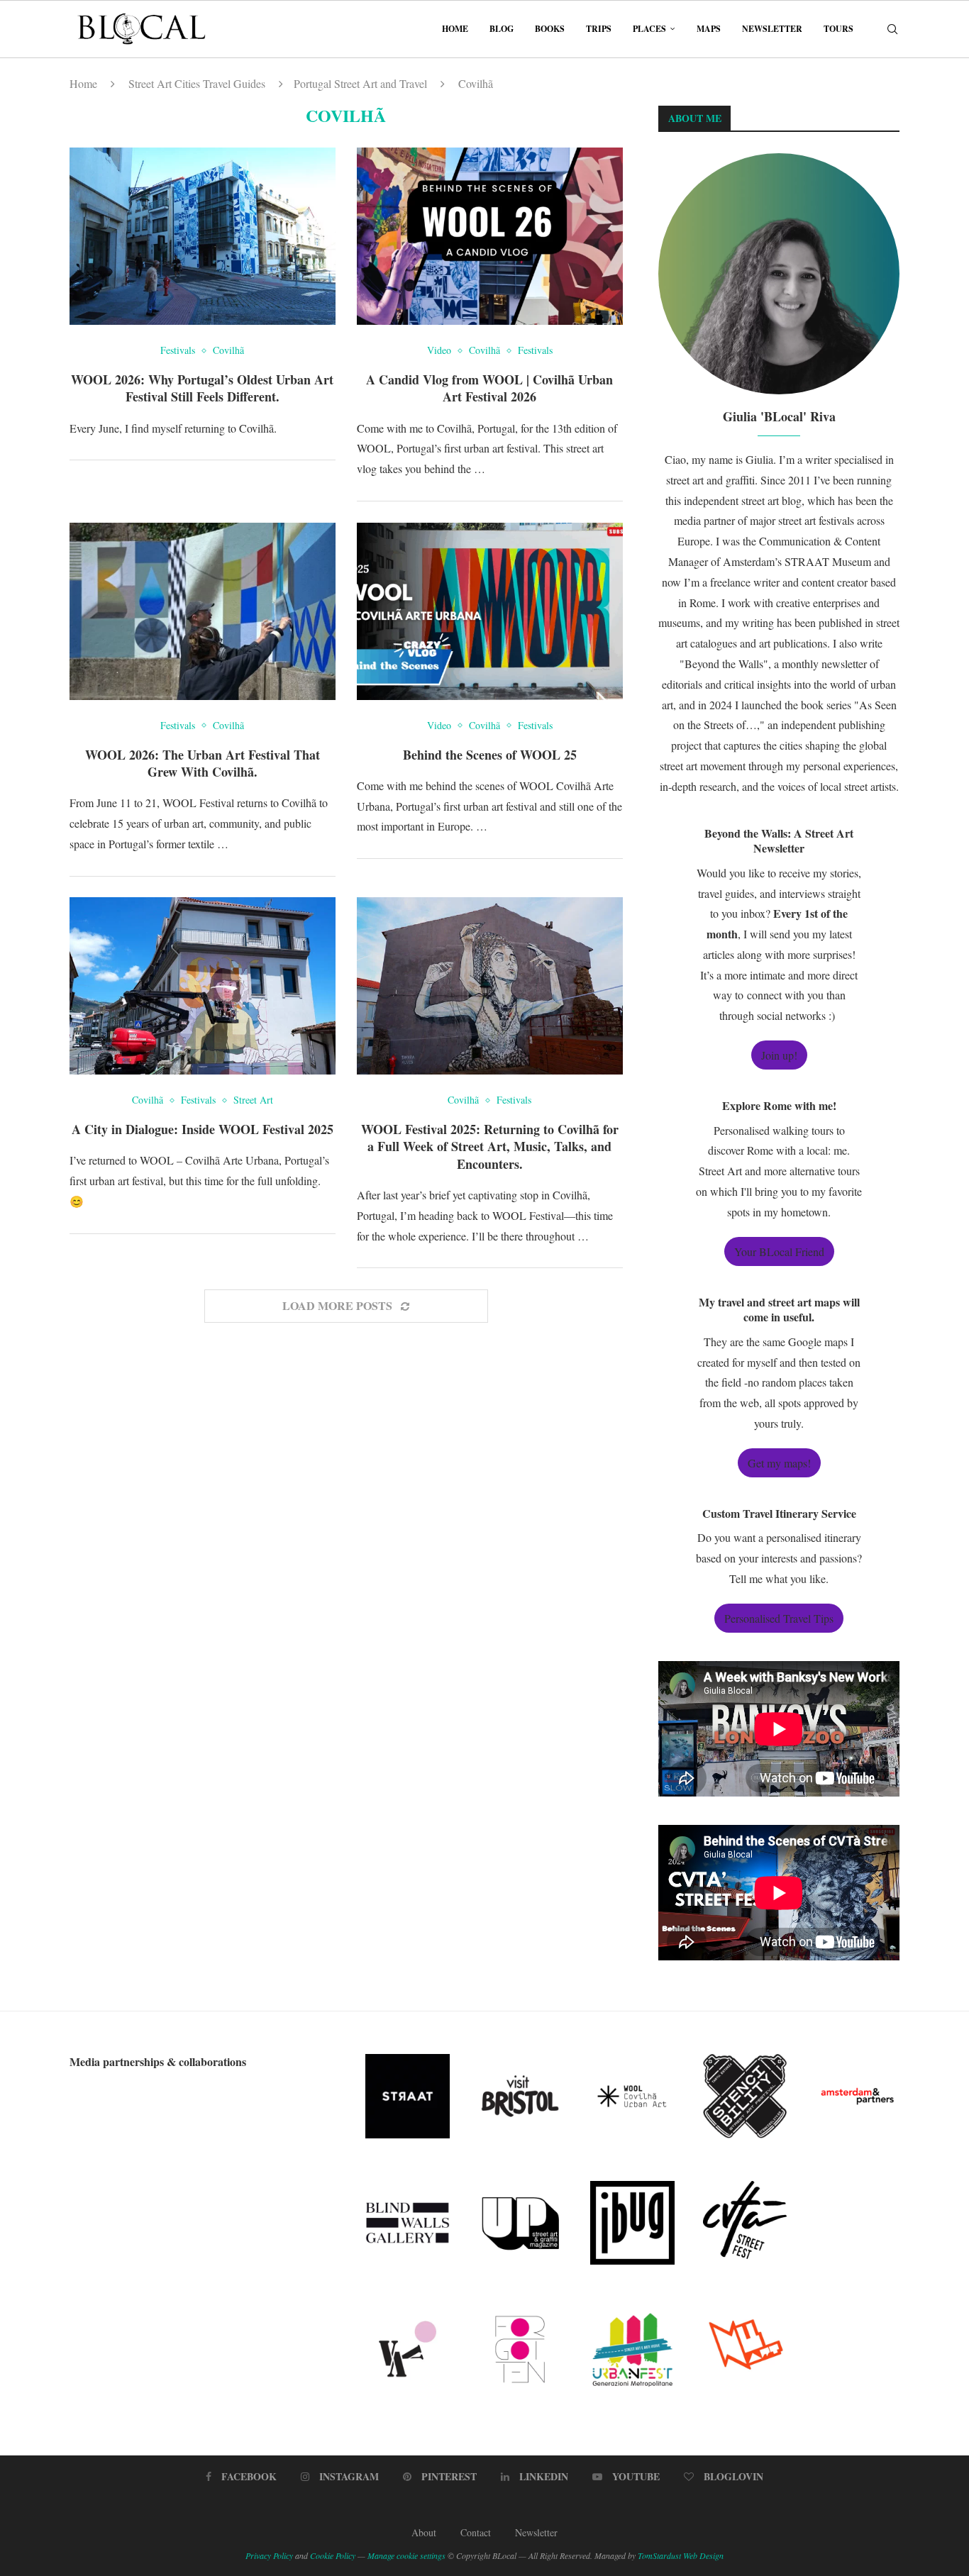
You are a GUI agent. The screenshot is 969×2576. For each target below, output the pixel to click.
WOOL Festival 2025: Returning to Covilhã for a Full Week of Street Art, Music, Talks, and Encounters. (490, 1147)
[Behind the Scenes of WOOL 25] (490, 611)
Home (455, 29)
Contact (476, 2532)
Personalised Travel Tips (779, 1618)
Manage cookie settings (406, 2555)
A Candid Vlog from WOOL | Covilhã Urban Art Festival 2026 (489, 388)
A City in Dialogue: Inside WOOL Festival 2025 (203, 1129)
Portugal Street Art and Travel (360, 83)
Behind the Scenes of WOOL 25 (490, 755)
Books (550, 29)
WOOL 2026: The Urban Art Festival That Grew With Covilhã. (203, 763)
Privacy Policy (269, 2555)
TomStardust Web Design (681, 2555)
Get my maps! (779, 1463)
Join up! (779, 1055)
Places (649, 29)
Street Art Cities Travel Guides (197, 83)
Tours (838, 29)
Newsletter (772, 29)
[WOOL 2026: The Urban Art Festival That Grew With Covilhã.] (203, 611)
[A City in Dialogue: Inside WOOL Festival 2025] (203, 986)
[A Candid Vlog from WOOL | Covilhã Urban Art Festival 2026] (490, 236)
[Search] (892, 29)
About (424, 2532)
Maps (709, 29)
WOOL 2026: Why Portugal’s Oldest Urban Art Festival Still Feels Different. (202, 388)
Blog (502, 29)
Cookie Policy (333, 2555)
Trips (599, 29)
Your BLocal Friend (779, 1251)
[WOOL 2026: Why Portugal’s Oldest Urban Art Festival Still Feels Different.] (203, 236)
